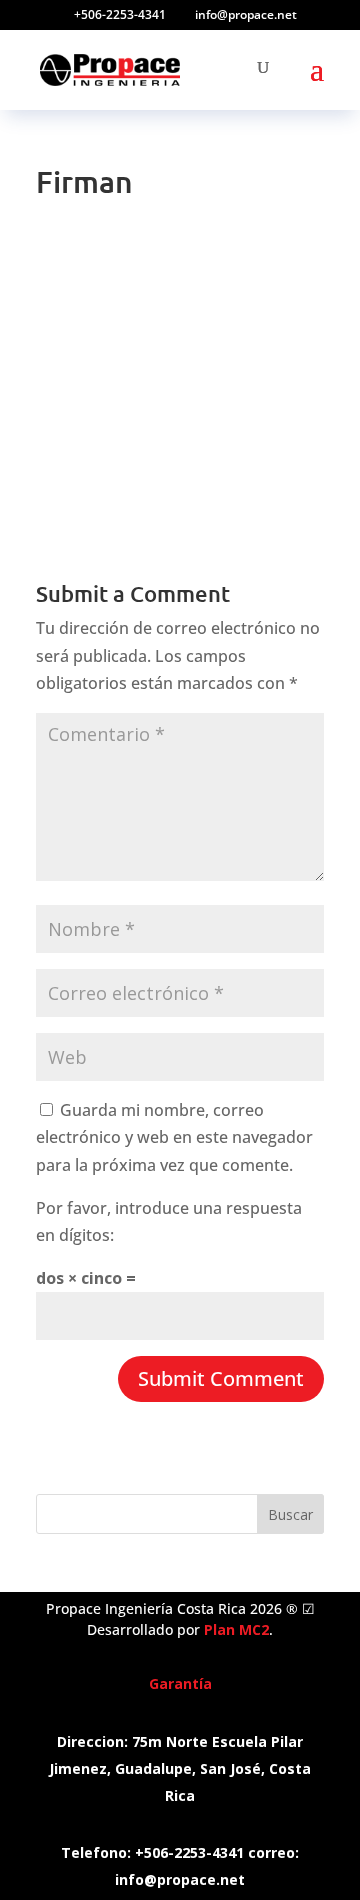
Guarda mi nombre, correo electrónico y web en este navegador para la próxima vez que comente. (174, 1137)
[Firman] (180, 477)
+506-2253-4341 (120, 14)
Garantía (180, 1683)
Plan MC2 (236, 1629)
